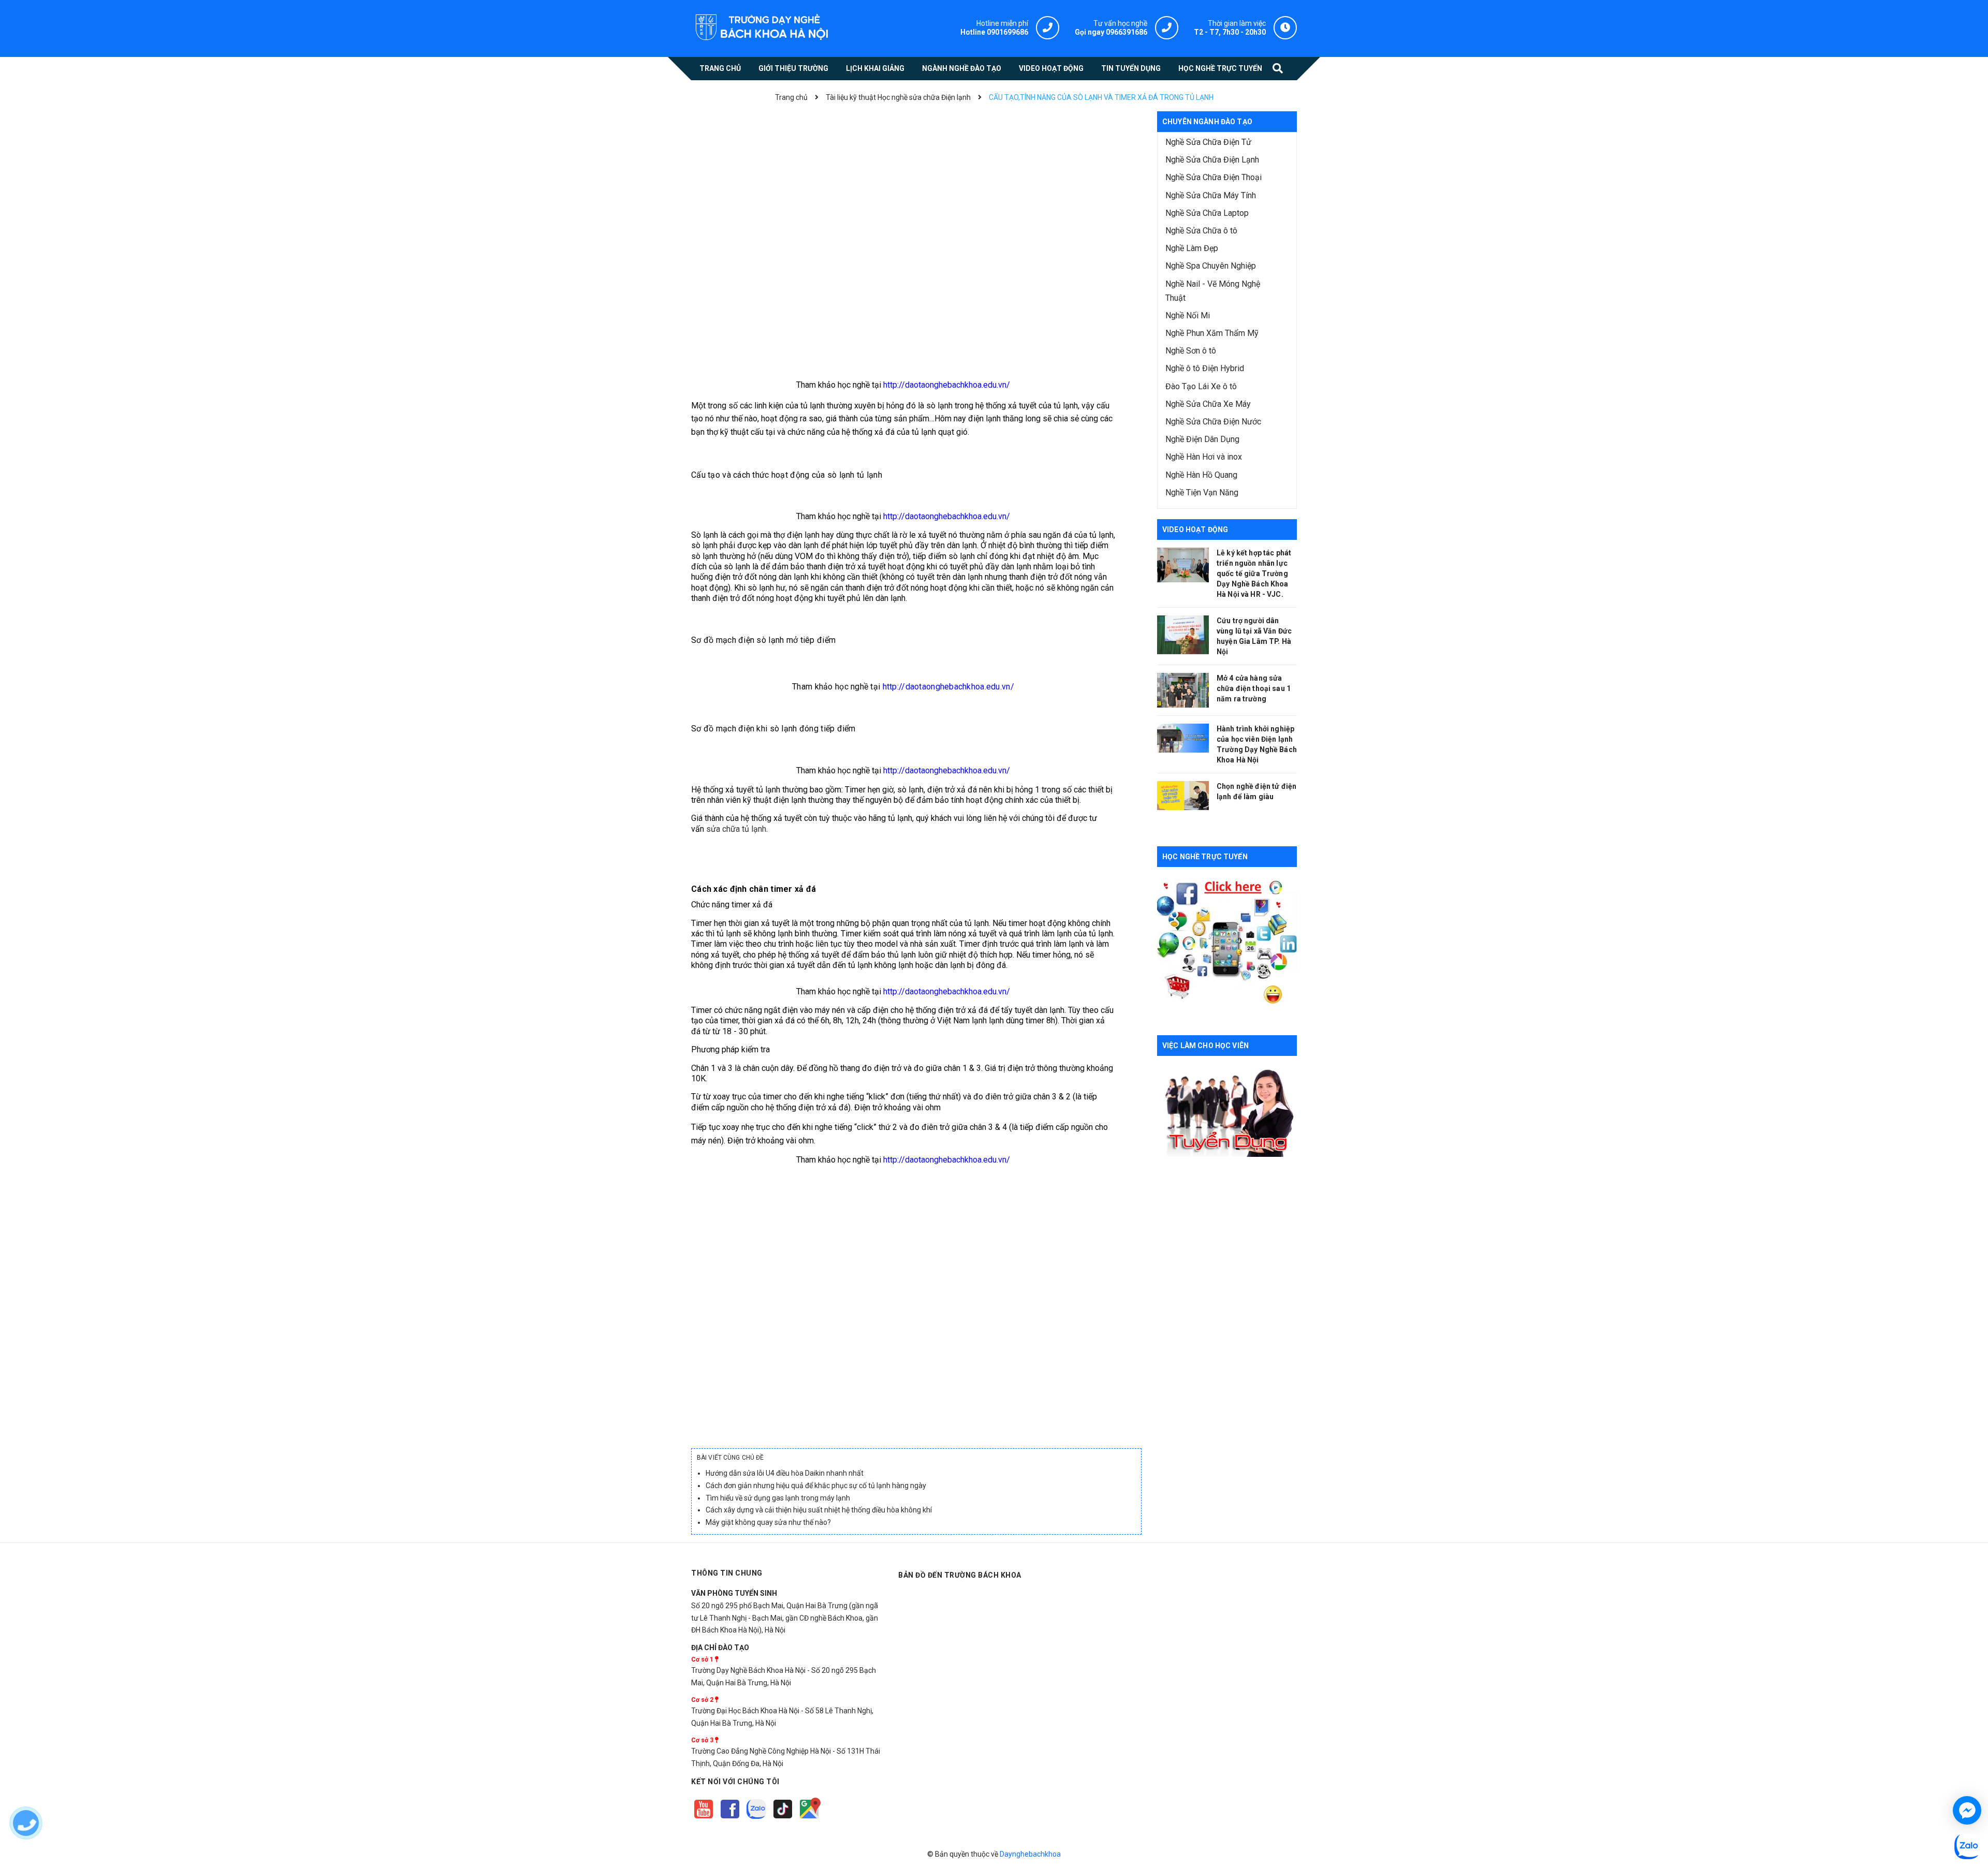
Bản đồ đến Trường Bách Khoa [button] (960, 1575)
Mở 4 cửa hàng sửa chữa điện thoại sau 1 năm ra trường (1254, 688)
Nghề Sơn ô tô (1191, 351)
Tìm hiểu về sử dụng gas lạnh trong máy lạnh (778, 1498)
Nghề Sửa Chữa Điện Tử (1208, 142)
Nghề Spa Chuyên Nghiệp (1211, 266)
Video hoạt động (1195, 530)
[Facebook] (731, 1819)
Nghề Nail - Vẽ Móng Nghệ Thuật (1213, 291)
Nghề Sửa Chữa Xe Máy (1208, 404)
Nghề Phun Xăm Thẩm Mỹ (1212, 333)
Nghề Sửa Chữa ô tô (1201, 231)
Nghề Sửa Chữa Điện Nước (1213, 422)
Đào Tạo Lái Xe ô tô (1201, 386)
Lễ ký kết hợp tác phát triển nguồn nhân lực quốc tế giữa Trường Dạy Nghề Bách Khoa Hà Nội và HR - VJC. (1254, 574)
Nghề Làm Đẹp (1192, 248)
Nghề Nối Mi (1188, 315)
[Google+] (784, 1819)
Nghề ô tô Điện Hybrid (1205, 368)
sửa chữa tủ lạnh (736, 829)
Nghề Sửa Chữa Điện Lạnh (1212, 160)
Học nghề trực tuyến (1205, 857)
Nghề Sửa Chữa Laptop (1207, 213)
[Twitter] (757, 1819)
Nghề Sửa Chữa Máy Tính (1211, 195)
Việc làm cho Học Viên (1205, 1046)
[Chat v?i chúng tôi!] (1967, 1810)
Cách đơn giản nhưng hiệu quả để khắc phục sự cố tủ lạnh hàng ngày (816, 1486)
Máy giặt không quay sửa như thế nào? (768, 1522)
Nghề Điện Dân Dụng (1202, 439)
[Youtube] (704, 1819)
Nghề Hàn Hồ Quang (1201, 475)
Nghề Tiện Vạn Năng (1202, 493)
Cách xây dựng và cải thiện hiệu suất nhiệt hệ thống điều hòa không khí (819, 1510)
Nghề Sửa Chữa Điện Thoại (1214, 177)
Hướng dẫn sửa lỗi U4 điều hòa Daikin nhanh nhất (785, 1473)
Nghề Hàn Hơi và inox (1204, 457)
